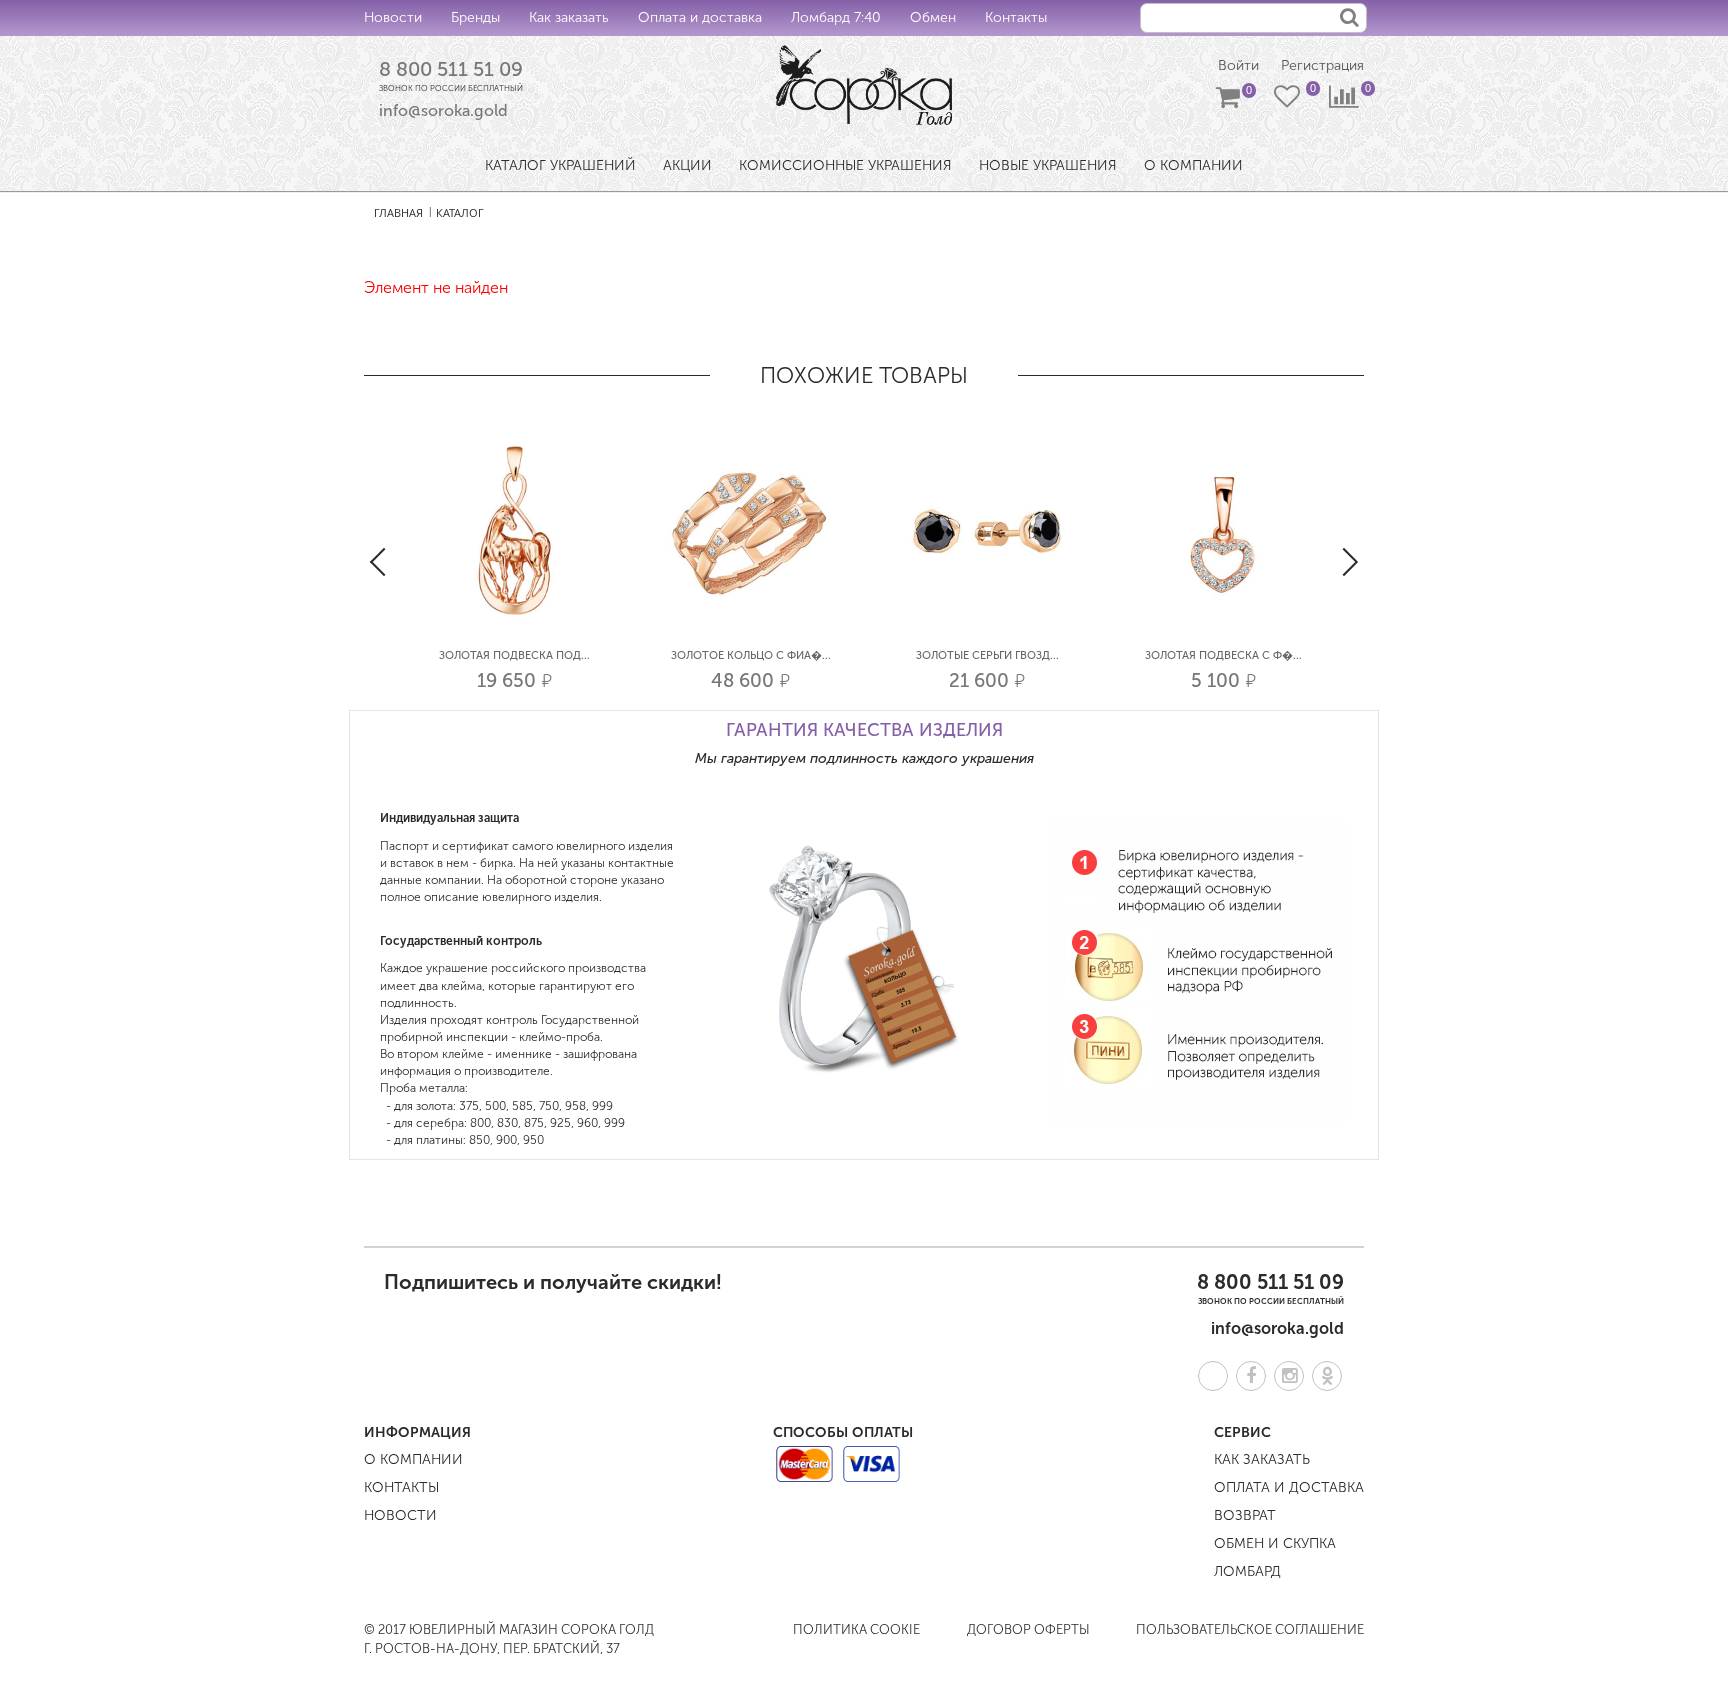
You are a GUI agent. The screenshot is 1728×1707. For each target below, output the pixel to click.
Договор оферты (1028, 1629)
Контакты (1016, 17)
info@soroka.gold (443, 110)
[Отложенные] (1289, 101)
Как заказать (569, 17)
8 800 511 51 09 (451, 69)
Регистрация (1322, 65)
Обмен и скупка (1275, 1543)
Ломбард (1247, 1571)
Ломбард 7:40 (836, 17)
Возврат (1245, 1515)
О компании (413, 1459)
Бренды (475, 17)
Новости (393, 17)
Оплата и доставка (700, 17)
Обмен (933, 17)
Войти (1238, 65)
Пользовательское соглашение (1250, 1629)
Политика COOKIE (856, 1629)
